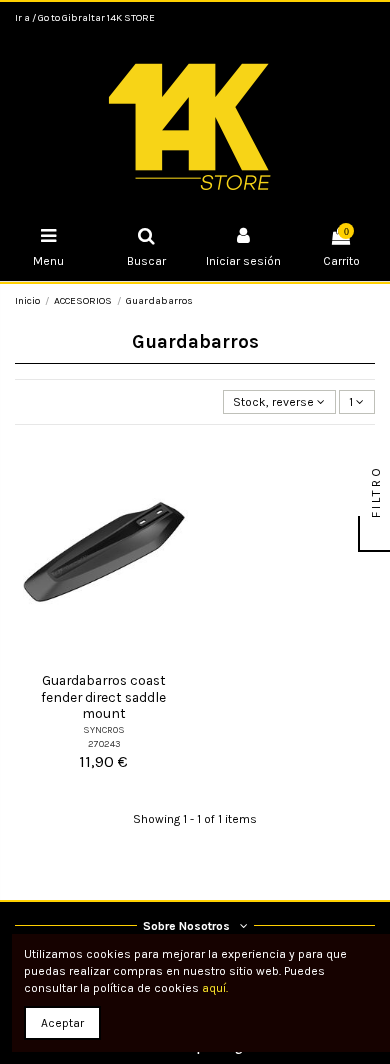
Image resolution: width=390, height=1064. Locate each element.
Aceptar (62, 1023)
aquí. (215, 988)
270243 (104, 743)
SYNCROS (104, 729)
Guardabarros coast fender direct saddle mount (103, 696)
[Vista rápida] (104, 658)
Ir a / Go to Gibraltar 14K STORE (85, 18)
